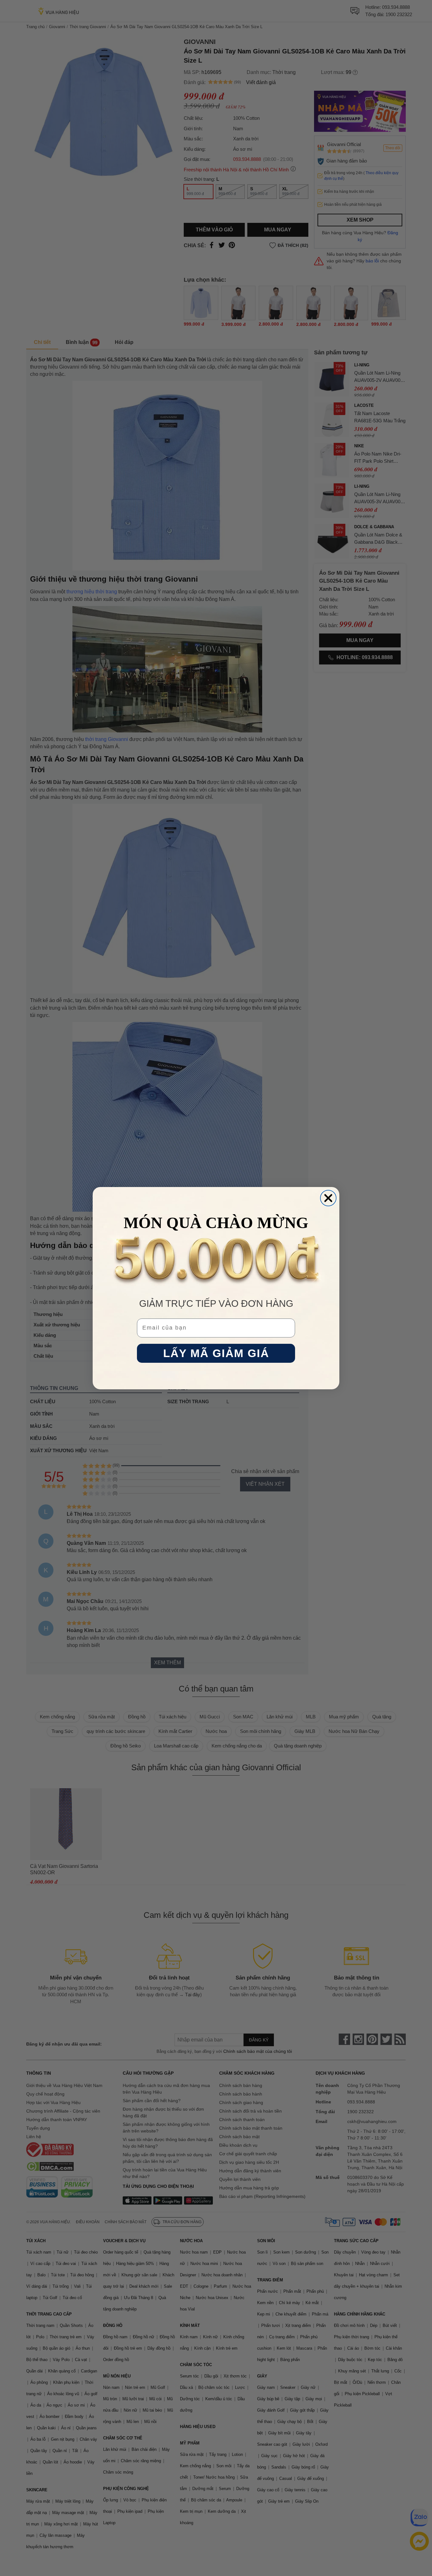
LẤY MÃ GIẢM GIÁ (216, 1353)
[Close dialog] (328, 1198)
